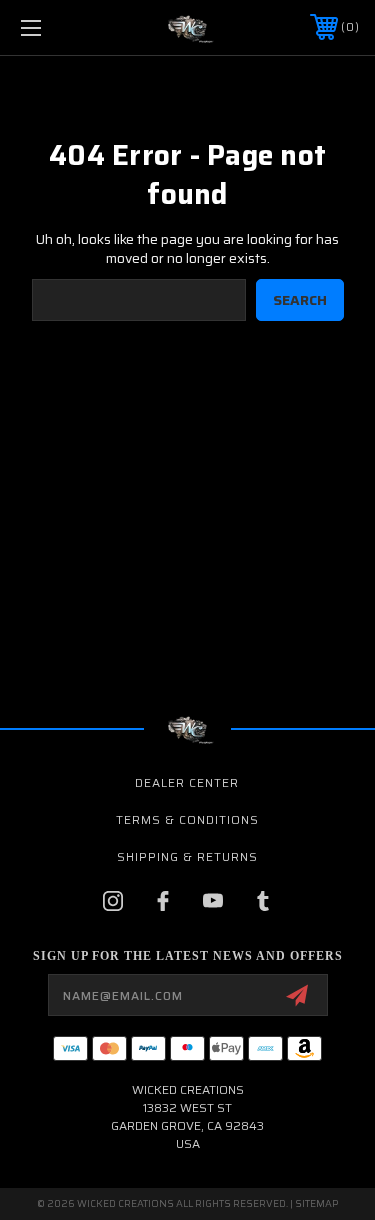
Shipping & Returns (187, 856)
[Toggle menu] (54, 27)
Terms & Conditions (187, 819)
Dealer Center (187, 782)
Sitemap (316, 1203)
